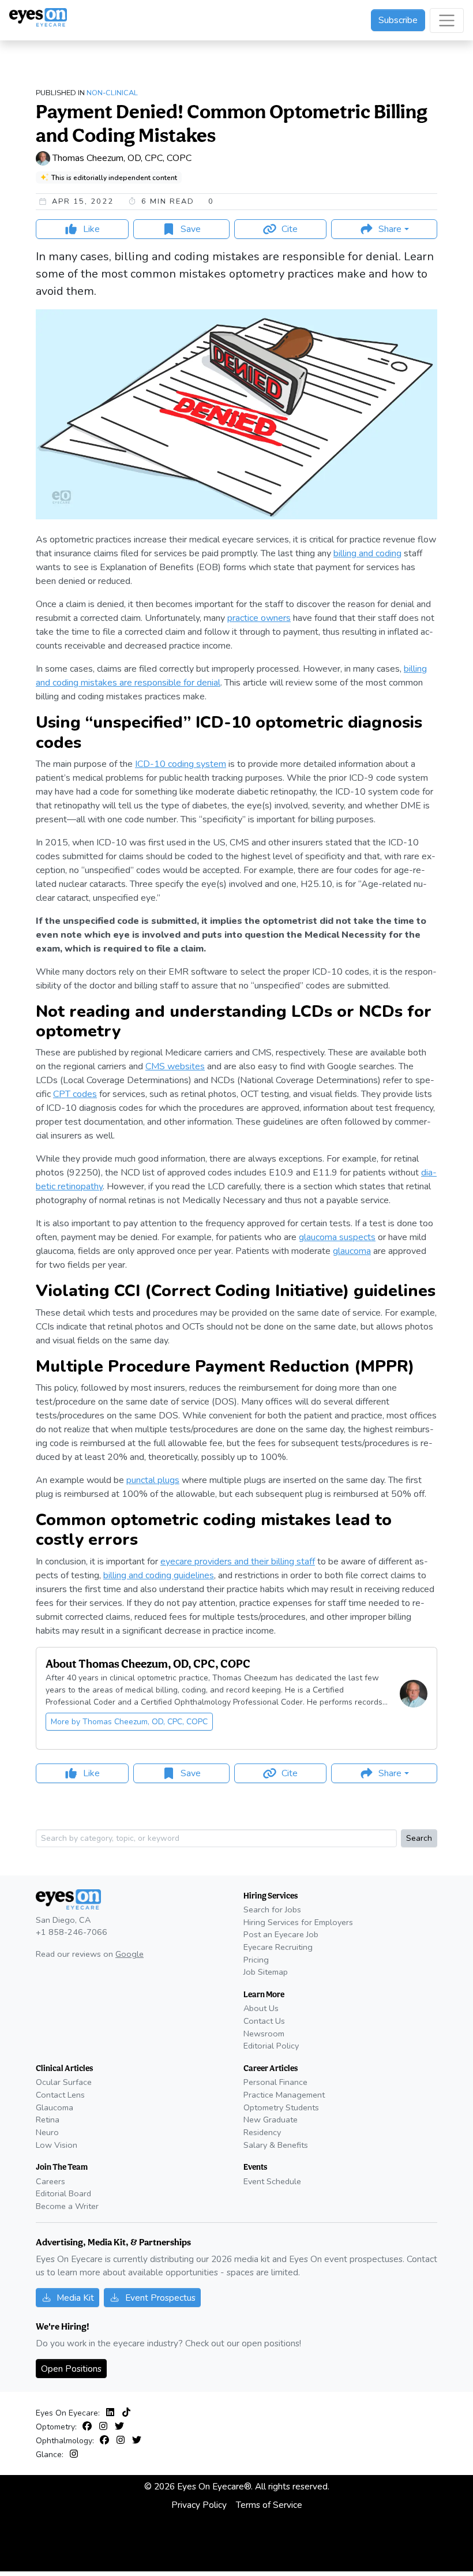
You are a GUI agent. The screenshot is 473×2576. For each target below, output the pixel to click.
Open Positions (71, 2369)
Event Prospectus (160, 2298)
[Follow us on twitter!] (119, 2427)
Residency (262, 2132)
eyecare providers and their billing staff (238, 1562)
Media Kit (75, 2298)
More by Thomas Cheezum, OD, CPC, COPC (129, 1722)
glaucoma (352, 1251)
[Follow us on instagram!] (106, 2427)
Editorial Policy (271, 2046)
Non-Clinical (112, 93)
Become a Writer (67, 2206)
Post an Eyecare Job (281, 1934)
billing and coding (367, 553)
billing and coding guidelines (159, 1575)
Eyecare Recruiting (278, 1947)
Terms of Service (269, 2505)
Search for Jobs (272, 1909)
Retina (48, 2120)
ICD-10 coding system (181, 764)
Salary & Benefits (276, 2145)
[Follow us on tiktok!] (126, 2413)
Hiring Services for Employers (298, 1922)
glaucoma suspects (337, 1237)
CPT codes (75, 1094)
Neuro (47, 2132)
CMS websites (175, 1066)
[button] (384, 229)
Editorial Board (63, 2193)
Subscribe (398, 20)
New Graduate (271, 2120)
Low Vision (57, 2145)
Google (129, 1954)
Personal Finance (275, 2082)
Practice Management (284, 2095)
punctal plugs (153, 1480)
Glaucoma (55, 2107)
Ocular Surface (64, 2082)
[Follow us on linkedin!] (112, 2413)
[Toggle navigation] (447, 20)
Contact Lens (60, 2095)
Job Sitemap (266, 1972)
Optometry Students (281, 2107)
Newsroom (264, 2034)
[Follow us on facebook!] (89, 2427)
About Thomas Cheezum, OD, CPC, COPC (148, 1664)
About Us (261, 2008)
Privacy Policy (199, 2505)
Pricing (256, 1960)
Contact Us (264, 2021)
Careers (50, 2181)
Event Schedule (272, 2181)
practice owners (259, 618)
